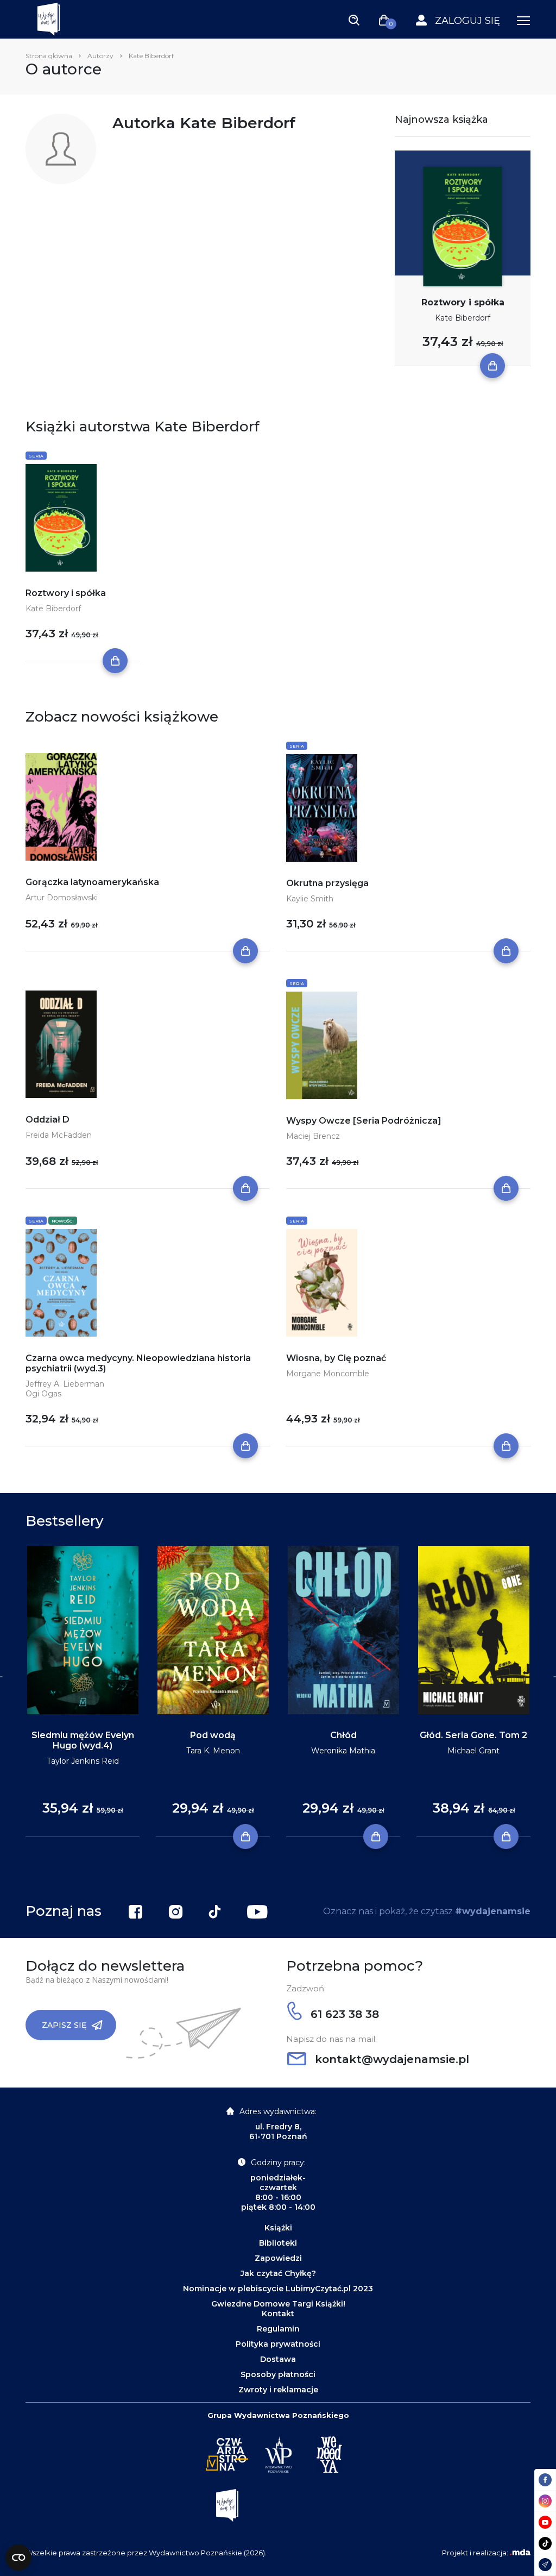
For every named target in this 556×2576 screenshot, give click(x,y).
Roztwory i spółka (463, 302)
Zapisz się (64, 2025)
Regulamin (278, 2329)
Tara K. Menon (213, 1751)
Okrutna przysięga (327, 883)
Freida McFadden (59, 1135)
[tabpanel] (83, 1692)
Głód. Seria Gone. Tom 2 (473, 1735)
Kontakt (278, 2314)
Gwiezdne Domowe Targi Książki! (278, 2304)
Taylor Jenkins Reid (83, 1761)
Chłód (343, 1735)
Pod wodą (213, 1735)
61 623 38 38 (343, 2014)
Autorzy (100, 56)
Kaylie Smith (310, 899)
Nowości (63, 1221)
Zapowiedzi (278, 2258)
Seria (36, 456)
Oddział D (48, 1120)
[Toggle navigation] (354, 20)
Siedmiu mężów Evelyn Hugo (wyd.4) (83, 1740)
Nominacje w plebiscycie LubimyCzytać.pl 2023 (278, 2289)
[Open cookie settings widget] (18, 2558)
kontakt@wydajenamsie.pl (390, 2059)
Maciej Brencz (313, 1136)
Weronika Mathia (343, 1751)
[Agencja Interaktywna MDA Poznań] (520, 2553)
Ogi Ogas (43, 1394)
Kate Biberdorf (463, 318)
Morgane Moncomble (328, 1374)
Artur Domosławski (62, 898)
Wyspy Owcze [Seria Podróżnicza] (364, 1121)
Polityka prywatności (278, 2344)
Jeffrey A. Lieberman (65, 1384)
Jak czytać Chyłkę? (278, 2273)
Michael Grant (473, 1751)
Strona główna (49, 56)
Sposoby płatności (278, 2374)
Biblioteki (278, 2243)
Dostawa (278, 2359)
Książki (278, 2228)
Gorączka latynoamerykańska (92, 882)
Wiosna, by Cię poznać (336, 1358)
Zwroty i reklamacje (278, 2390)
